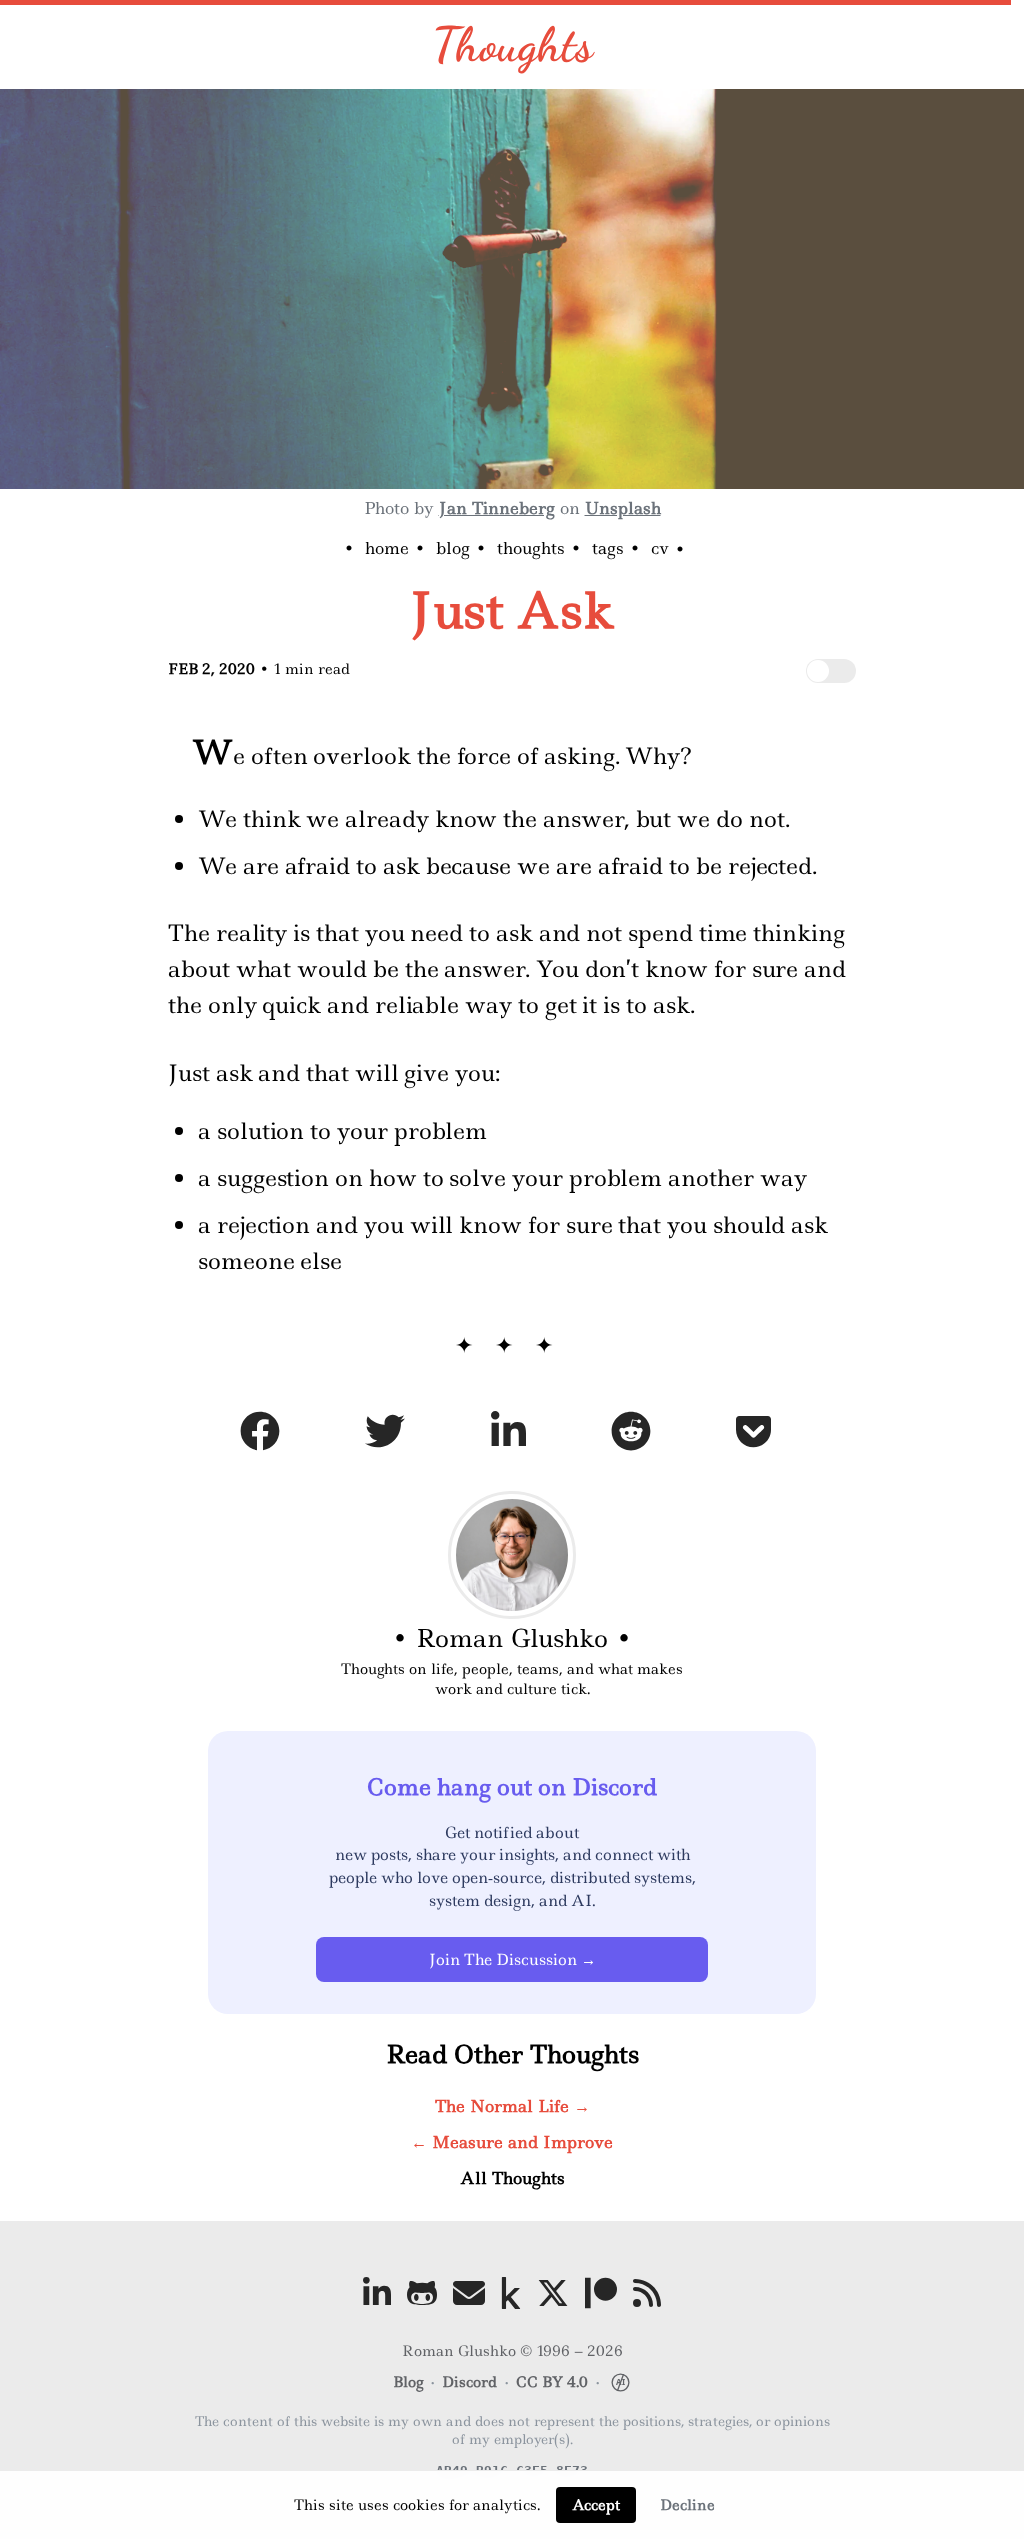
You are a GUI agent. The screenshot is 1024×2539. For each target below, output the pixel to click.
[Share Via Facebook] (260, 1435)
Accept (596, 2505)
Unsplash (623, 508)
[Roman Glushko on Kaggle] (511, 2293)
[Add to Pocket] (753, 1435)
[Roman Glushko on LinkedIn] (377, 2293)
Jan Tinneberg (497, 508)
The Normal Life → (512, 2106)
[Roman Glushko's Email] (469, 2293)
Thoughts (512, 44)
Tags (608, 548)
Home (387, 548)
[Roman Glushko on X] (553, 2293)
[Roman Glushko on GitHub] (422, 2293)
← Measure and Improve (512, 2142)
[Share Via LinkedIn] (508, 1435)
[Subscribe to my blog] (647, 2293)
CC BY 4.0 (552, 2382)
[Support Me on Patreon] (601, 2293)
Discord (469, 2382)
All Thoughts (512, 2178)
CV (660, 548)
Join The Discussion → (512, 1959)
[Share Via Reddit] (631, 1435)
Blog (453, 548)
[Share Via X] (385, 1435)
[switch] (831, 671)
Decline (687, 2505)
